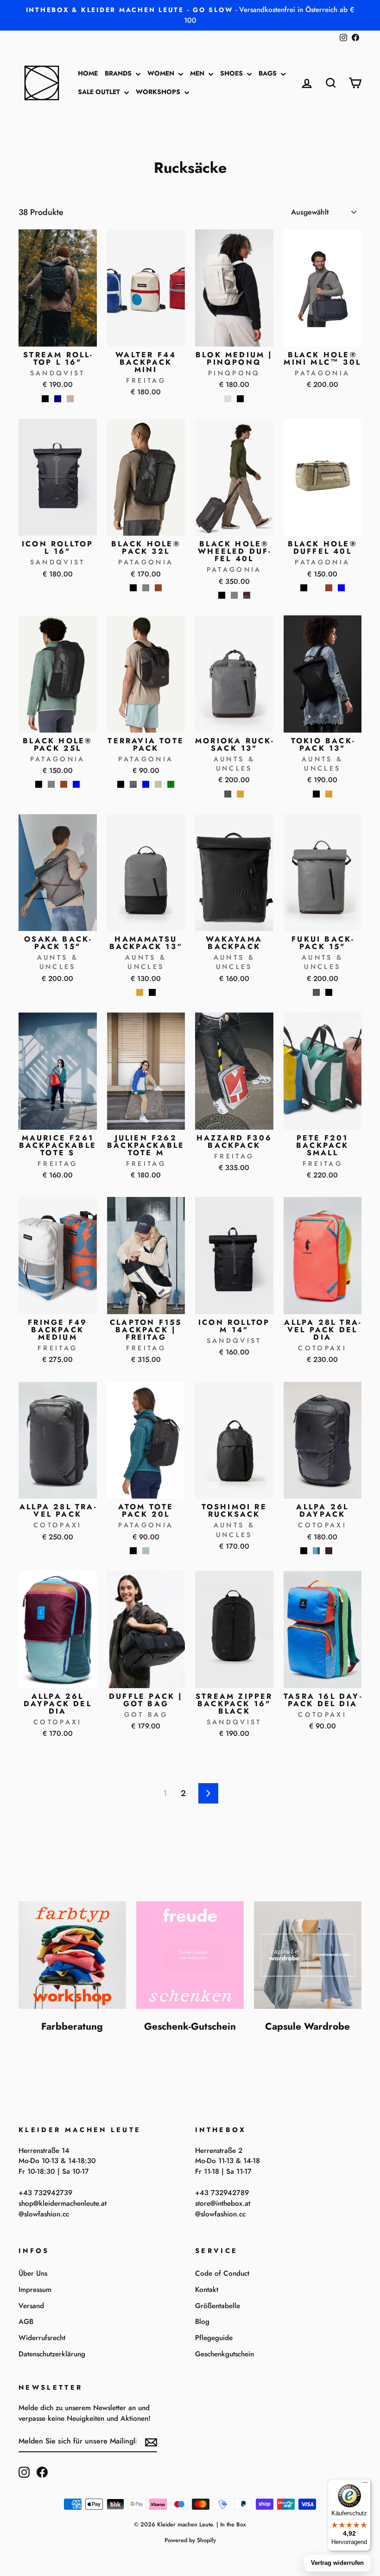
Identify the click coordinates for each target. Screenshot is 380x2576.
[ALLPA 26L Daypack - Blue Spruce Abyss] (316, 1551)
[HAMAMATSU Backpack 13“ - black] (152, 992)
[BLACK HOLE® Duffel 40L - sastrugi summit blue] (341, 588)
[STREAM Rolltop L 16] (45, 399)
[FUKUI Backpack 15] (316, 992)
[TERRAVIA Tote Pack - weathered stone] (158, 784)
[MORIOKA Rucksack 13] (228, 794)
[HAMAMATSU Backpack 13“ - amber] (140, 992)
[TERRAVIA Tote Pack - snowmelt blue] (146, 784)
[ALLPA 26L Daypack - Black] (304, 1551)
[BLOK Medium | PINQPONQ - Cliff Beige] (228, 399)
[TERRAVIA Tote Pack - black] (121, 784)
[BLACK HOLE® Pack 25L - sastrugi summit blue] (76, 784)
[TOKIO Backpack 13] (316, 794)
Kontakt (207, 2290)
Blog (202, 2322)
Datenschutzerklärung (52, 2354)
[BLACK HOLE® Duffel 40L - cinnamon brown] (329, 588)
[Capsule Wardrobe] (308, 1955)
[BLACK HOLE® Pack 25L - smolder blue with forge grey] (51, 784)
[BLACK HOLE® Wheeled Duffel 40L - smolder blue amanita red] (247, 595)
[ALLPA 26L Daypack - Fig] (329, 1551)
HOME (88, 73)
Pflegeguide (214, 2338)
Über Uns (33, 2273)
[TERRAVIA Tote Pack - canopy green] (171, 784)
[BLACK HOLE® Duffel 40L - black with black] (304, 588)
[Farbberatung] (72, 1955)
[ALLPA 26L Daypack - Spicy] (341, 1551)
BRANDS (119, 73)
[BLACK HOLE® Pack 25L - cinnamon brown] (64, 784)
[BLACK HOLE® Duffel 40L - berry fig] (316, 588)
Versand (31, 2306)
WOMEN (162, 73)
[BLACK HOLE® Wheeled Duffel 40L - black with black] (222, 595)
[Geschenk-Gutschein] (190, 1955)
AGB (26, 2322)
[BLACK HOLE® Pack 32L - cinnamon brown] (158, 588)
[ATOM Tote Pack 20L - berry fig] (158, 1551)
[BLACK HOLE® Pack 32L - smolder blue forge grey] (146, 588)
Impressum (35, 2290)
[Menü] (365, 2485)
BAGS (269, 73)
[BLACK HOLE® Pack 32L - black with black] (133, 588)
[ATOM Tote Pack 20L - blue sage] (146, 1551)
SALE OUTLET (100, 92)
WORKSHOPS (159, 92)
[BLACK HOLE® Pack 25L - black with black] (39, 784)
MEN (198, 73)
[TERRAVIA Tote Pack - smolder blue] (133, 784)
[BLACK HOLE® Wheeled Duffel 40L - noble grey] (234, 595)
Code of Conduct (222, 2273)
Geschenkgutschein (225, 2354)
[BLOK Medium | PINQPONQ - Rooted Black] (240, 399)
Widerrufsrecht (42, 2338)
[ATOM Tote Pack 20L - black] (133, 1551)
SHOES (232, 73)
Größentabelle (218, 2306)
